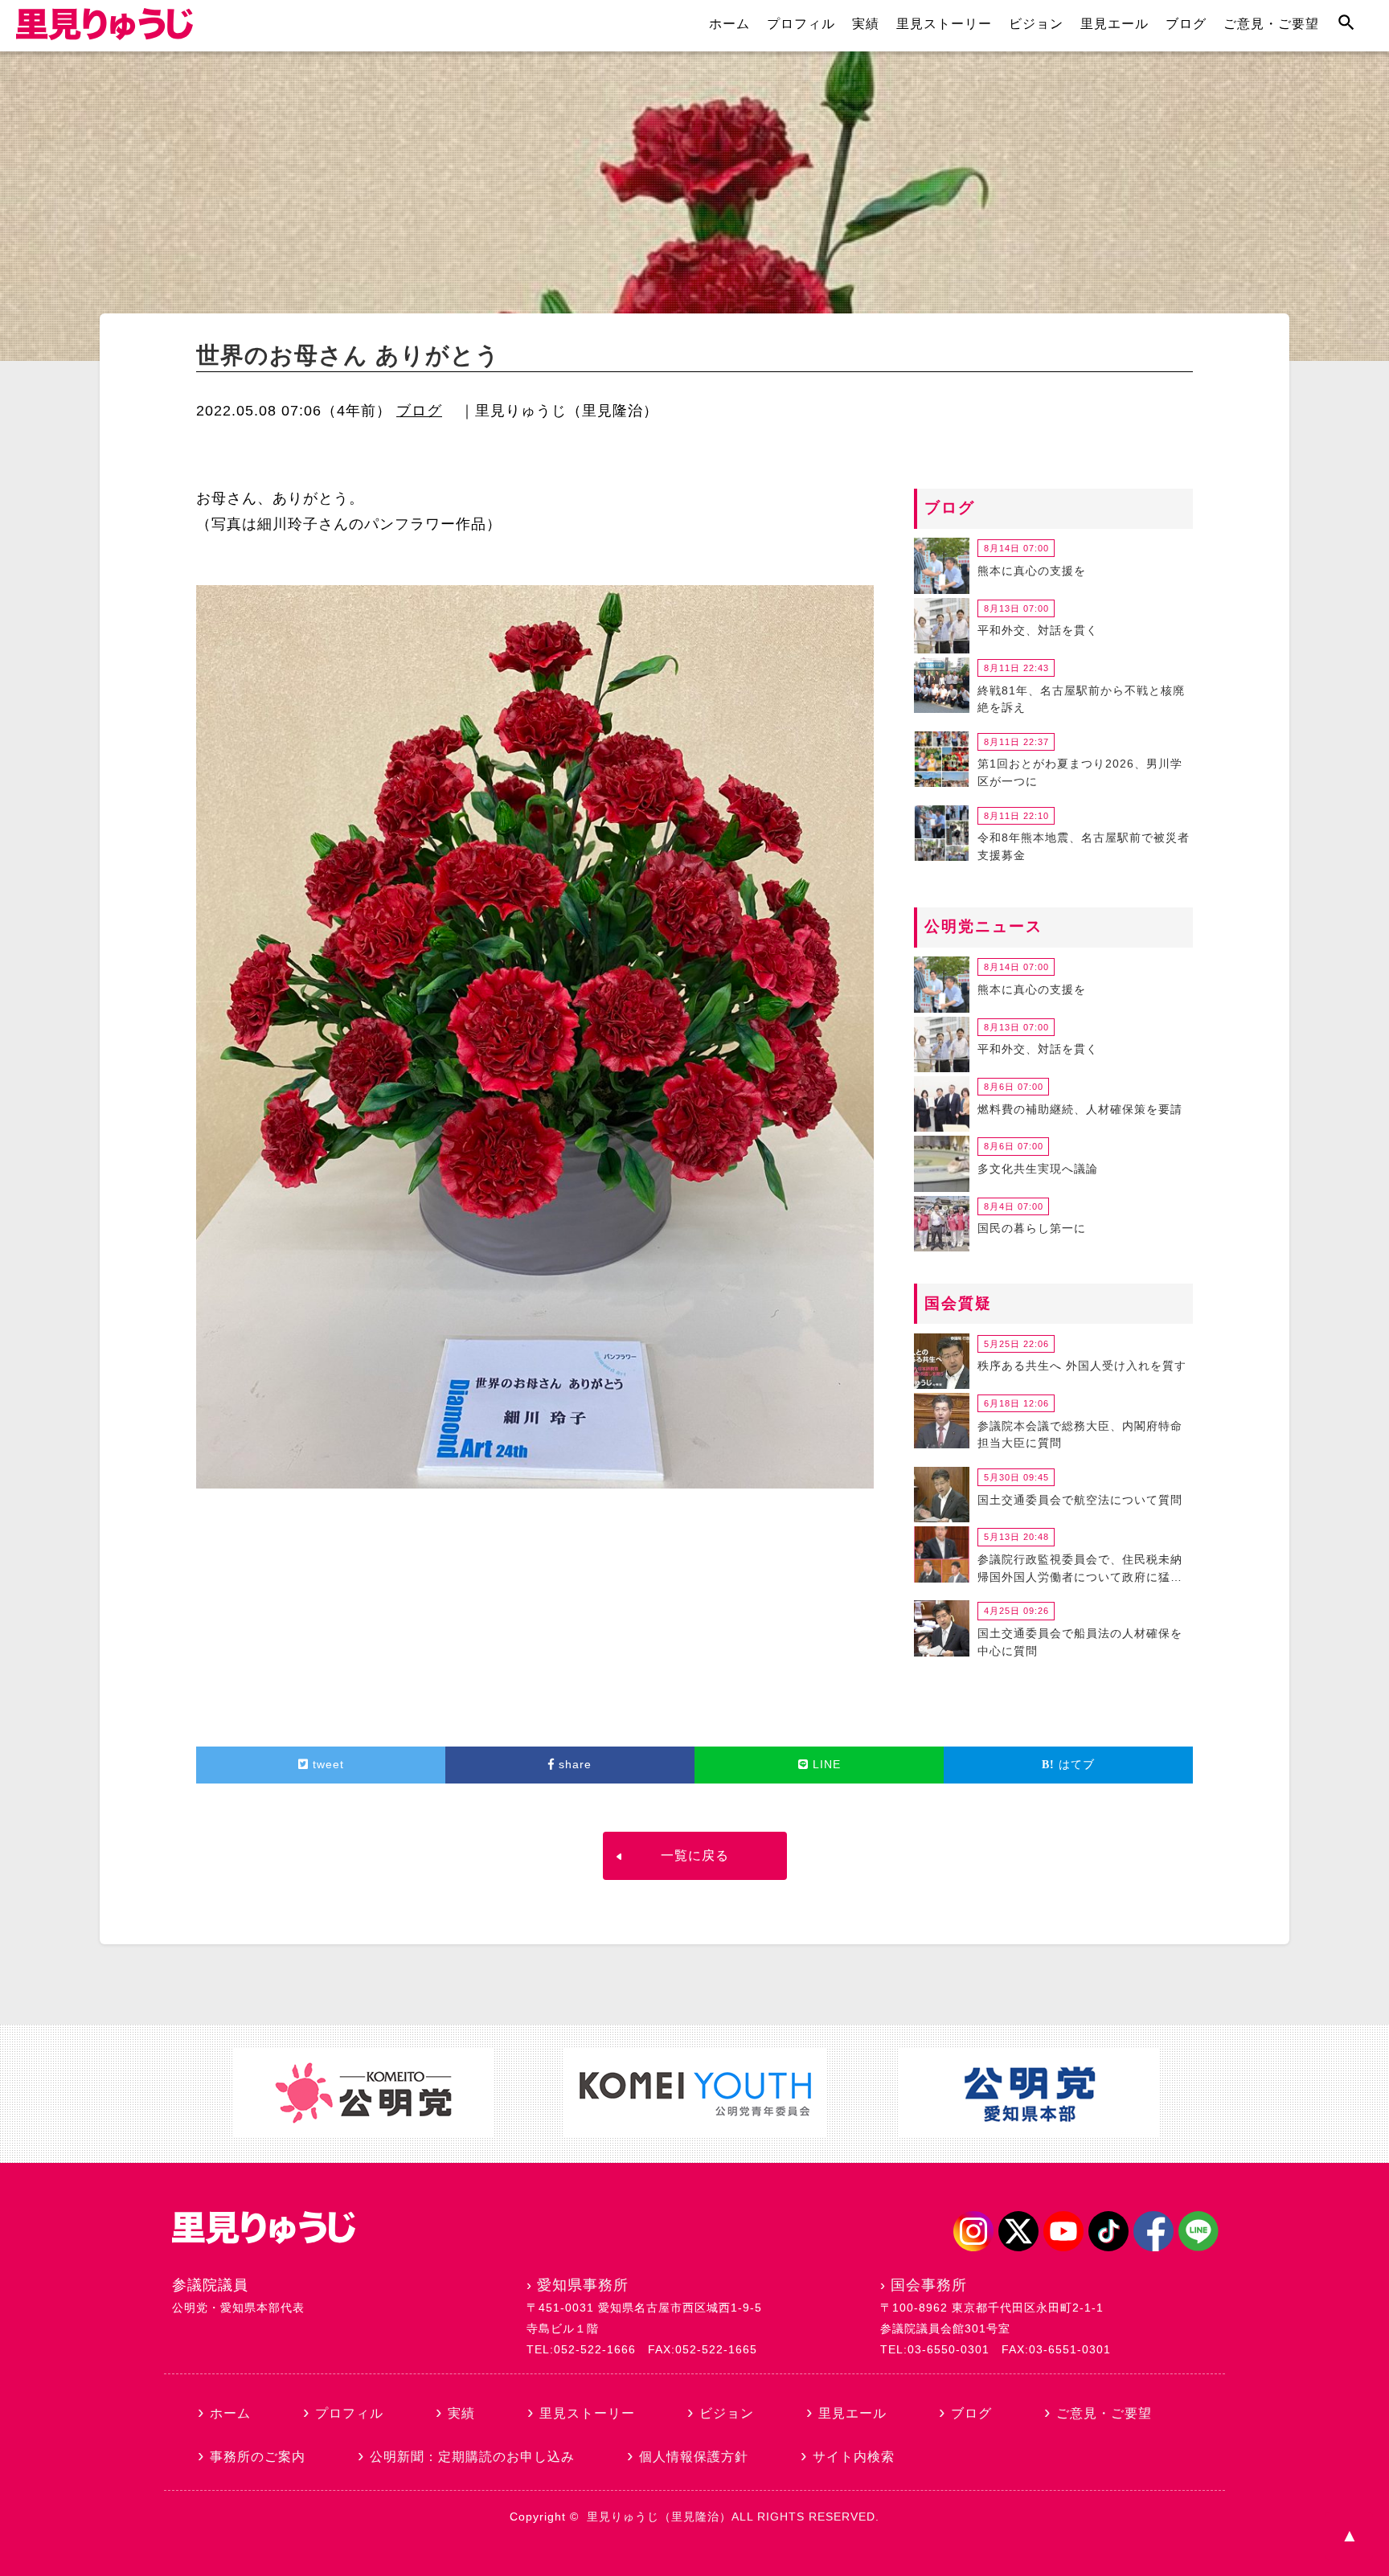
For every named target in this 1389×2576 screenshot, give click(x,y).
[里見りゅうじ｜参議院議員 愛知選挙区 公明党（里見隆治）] (104, 35)
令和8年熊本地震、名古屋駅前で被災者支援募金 (1084, 846)
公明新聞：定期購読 (472, 2457)
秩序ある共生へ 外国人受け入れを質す (1082, 1366)
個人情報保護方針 (694, 2457)
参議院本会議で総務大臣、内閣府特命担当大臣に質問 (1080, 1435)
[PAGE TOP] (1349, 2536)
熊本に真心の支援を (1032, 571)
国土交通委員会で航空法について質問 (1080, 1500)
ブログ (1186, 24)
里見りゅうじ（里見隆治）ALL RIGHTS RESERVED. (733, 2517)
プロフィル (801, 24)
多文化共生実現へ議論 (1038, 1169)
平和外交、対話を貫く (1038, 630)
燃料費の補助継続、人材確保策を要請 (1080, 1109)
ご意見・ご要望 (1271, 24)
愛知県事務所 (583, 2285)
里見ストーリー (944, 24)
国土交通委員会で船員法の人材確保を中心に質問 (1080, 1642)
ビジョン (1036, 24)
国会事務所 (929, 2285)
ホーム (729, 24)
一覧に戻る (695, 1855)
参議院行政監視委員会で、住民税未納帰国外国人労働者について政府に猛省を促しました (1080, 1571)
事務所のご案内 (258, 2457)
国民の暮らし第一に (1032, 1228)
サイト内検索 (854, 2457)
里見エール (1114, 24)
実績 (866, 24)
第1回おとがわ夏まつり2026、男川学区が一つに (1080, 772)
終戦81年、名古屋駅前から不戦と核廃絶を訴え (1081, 699)
